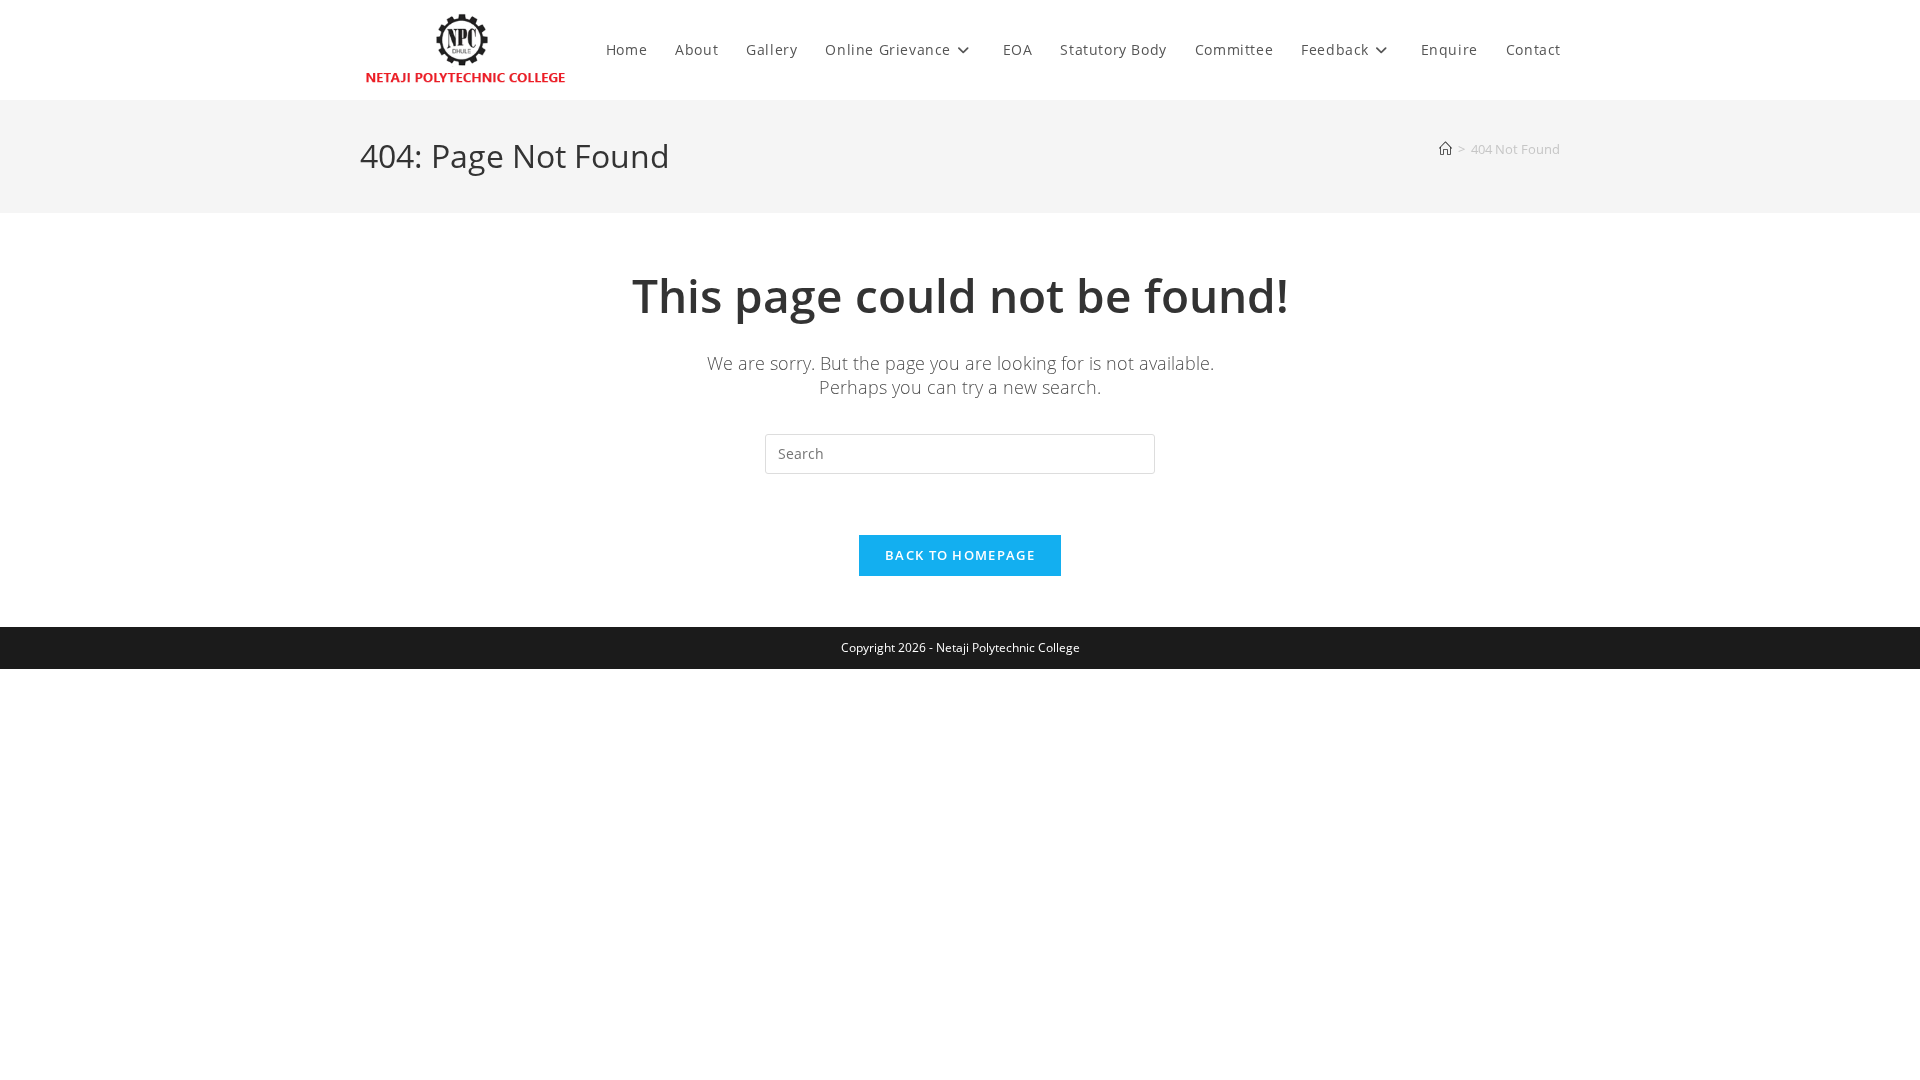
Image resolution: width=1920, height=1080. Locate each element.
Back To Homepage (960, 555)
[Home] (1445, 149)
